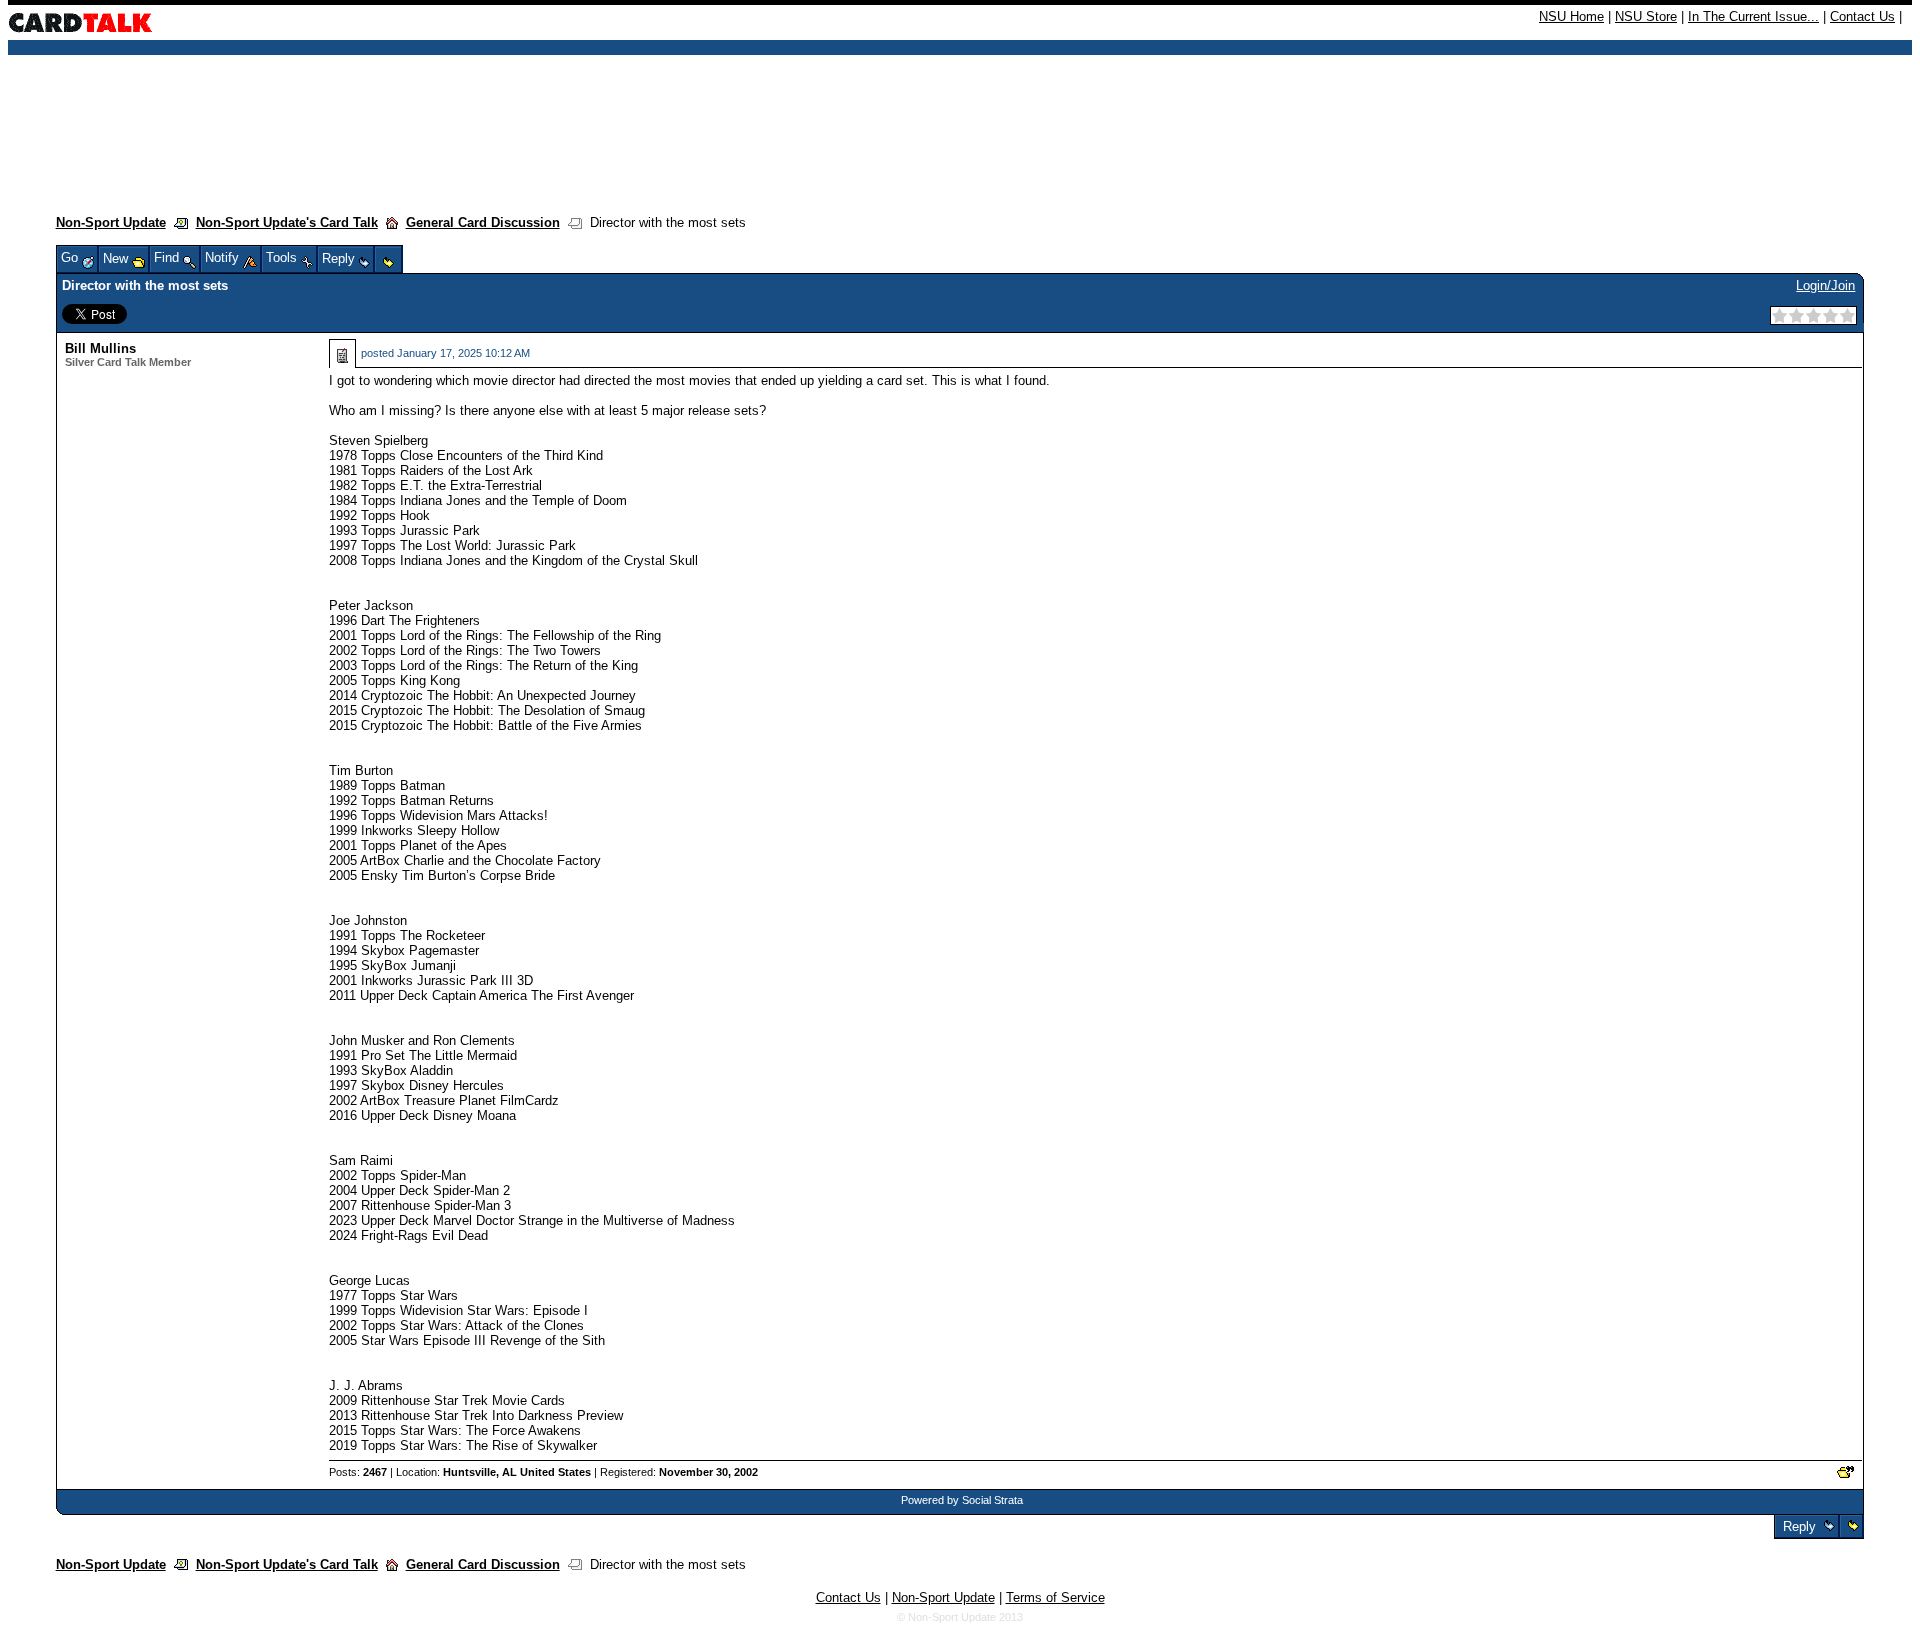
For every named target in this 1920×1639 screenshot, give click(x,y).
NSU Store (1646, 16)
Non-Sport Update (111, 222)
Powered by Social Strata (962, 1500)
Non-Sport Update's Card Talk (287, 222)
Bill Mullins (100, 348)
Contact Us (1862, 16)
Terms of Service (1055, 1597)
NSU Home (1571, 16)
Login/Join (1825, 285)
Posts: (358, 1472)
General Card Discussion (483, 222)
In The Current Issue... (1753, 16)
